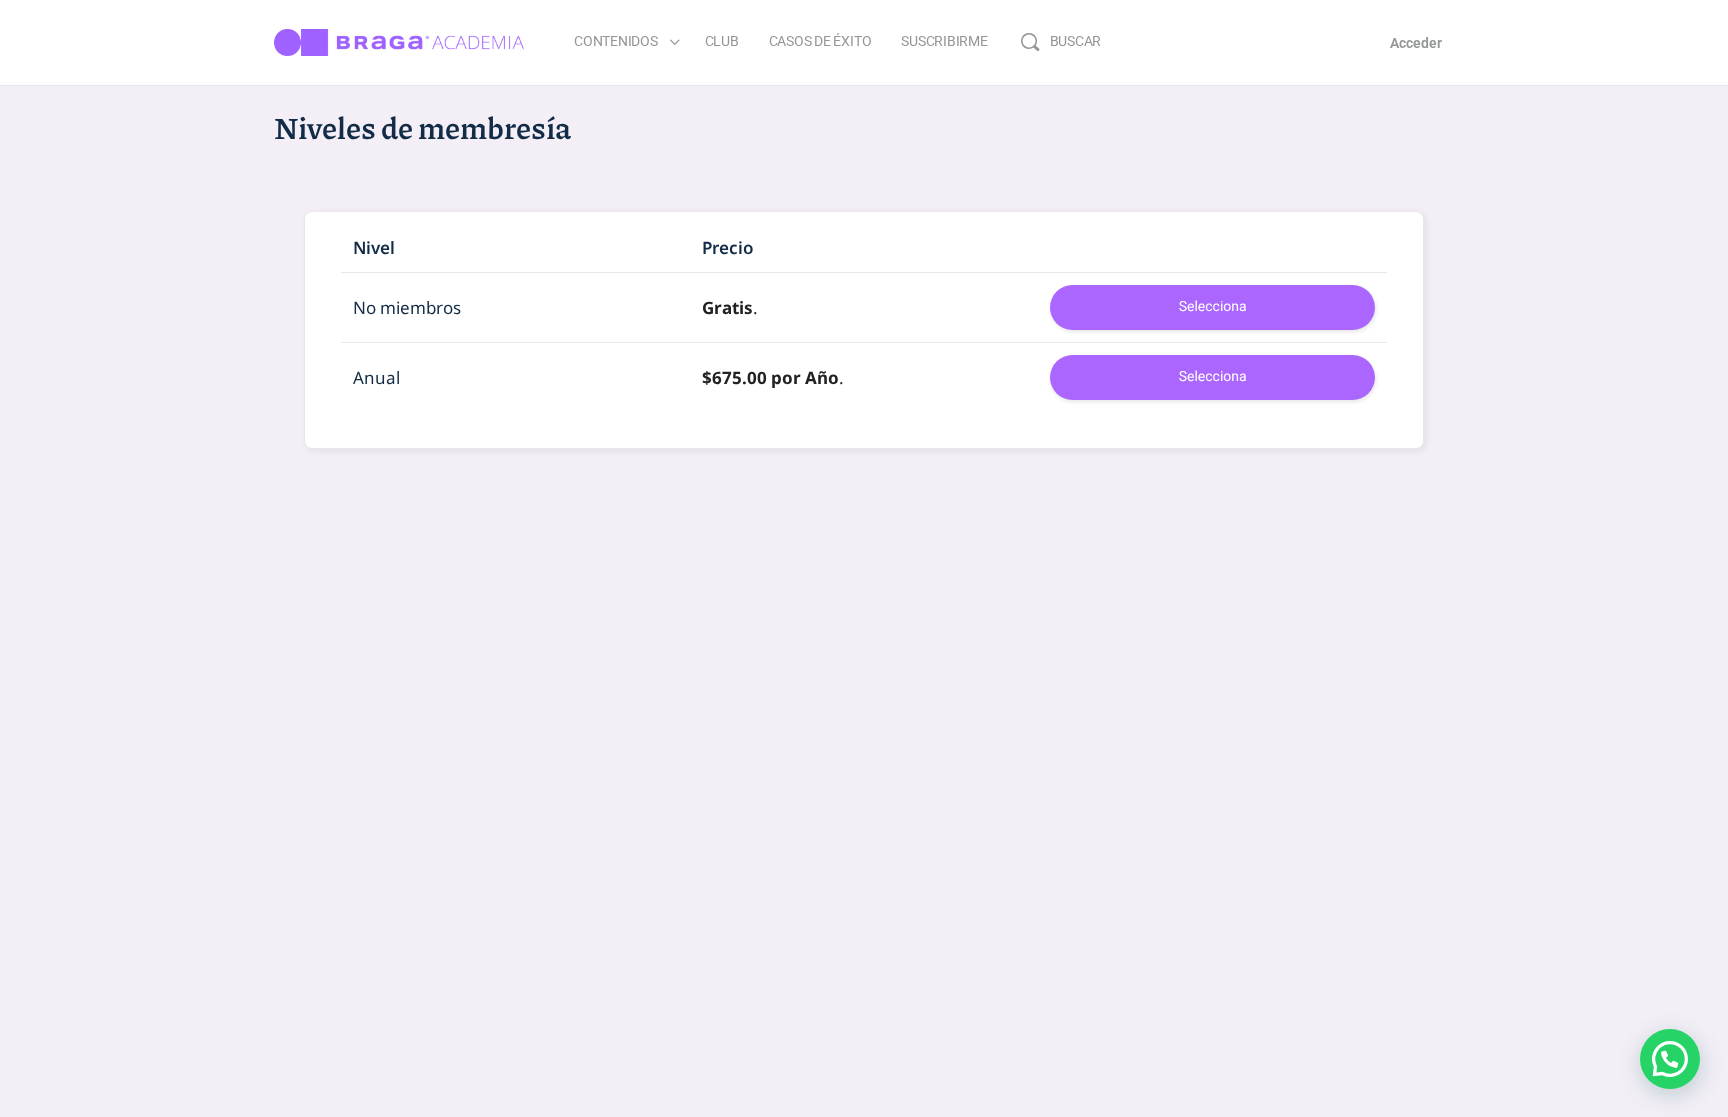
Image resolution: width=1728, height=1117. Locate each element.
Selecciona (1213, 307)
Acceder (1416, 43)
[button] (1670, 1059)
